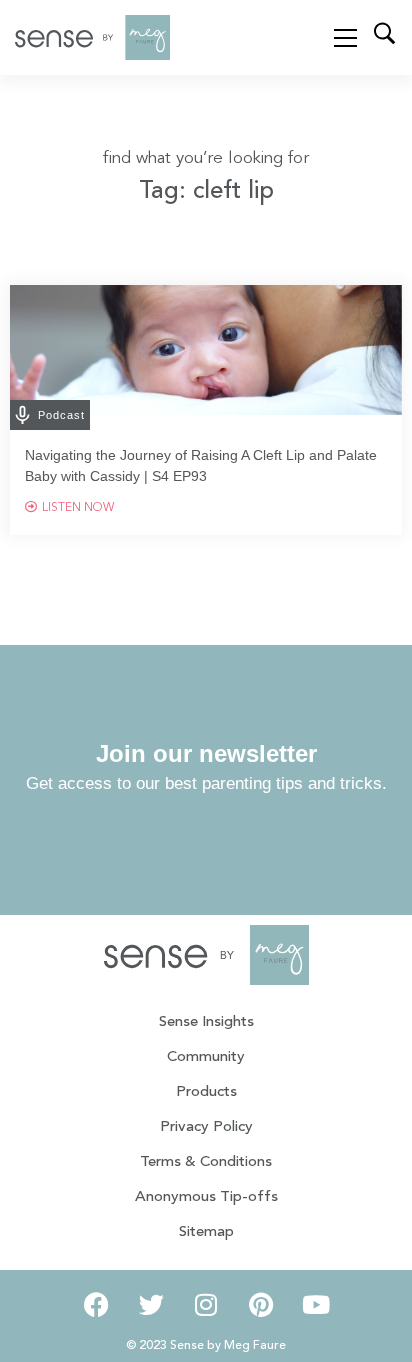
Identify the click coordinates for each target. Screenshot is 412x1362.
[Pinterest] (261, 1305)
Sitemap (206, 1232)
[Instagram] (206, 1305)
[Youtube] (316, 1305)
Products (206, 1092)
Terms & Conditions (206, 1162)
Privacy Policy (206, 1127)
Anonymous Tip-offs (206, 1197)
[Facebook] (96, 1305)
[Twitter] (151, 1305)
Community (206, 1057)
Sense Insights (206, 1022)
